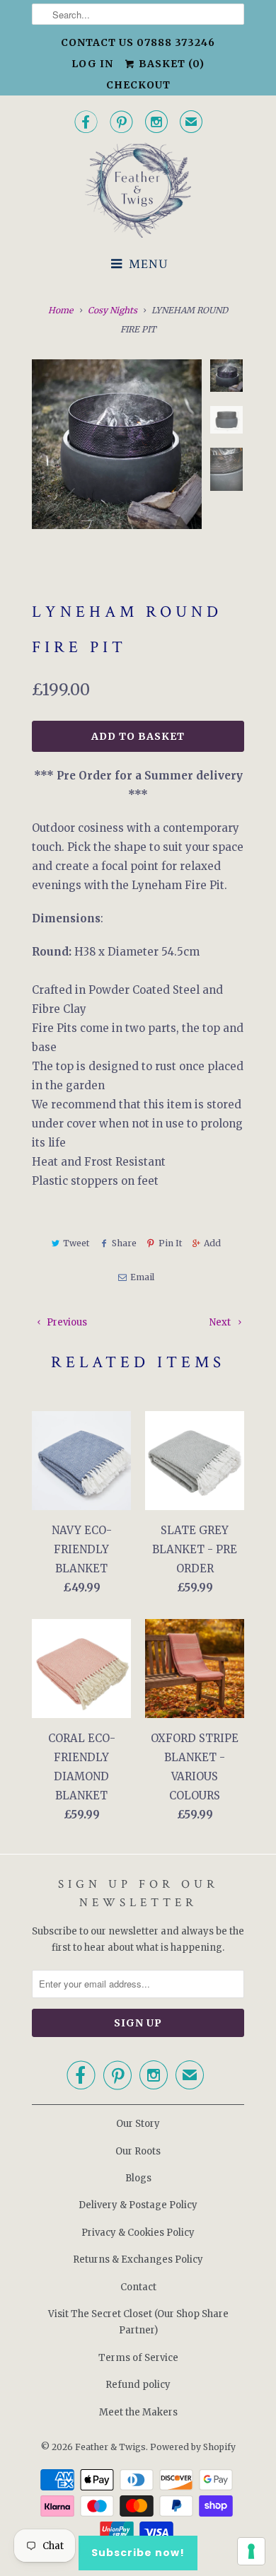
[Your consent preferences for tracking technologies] (251, 2551)
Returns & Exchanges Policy (138, 2259)
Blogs (138, 2178)
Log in (92, 64)
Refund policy (138, 2385)
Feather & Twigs (110, 2447)
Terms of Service (138, 2358)
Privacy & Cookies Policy (138, 2233)
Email (142, 1277)
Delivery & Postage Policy (138, 2205)
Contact (138, 2287)
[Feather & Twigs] (138, 191)
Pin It (170, 1243)
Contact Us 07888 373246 (138, 42)
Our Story (138, 2124)
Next (221, 1322)
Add (212, 1243)
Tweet (76, 1243)
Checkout (138, 85)
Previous (66, 1322)
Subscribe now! (138, 2553)
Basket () (170, 64)
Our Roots (138, 2151)
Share (124, 1243)
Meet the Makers (138, 2412)
